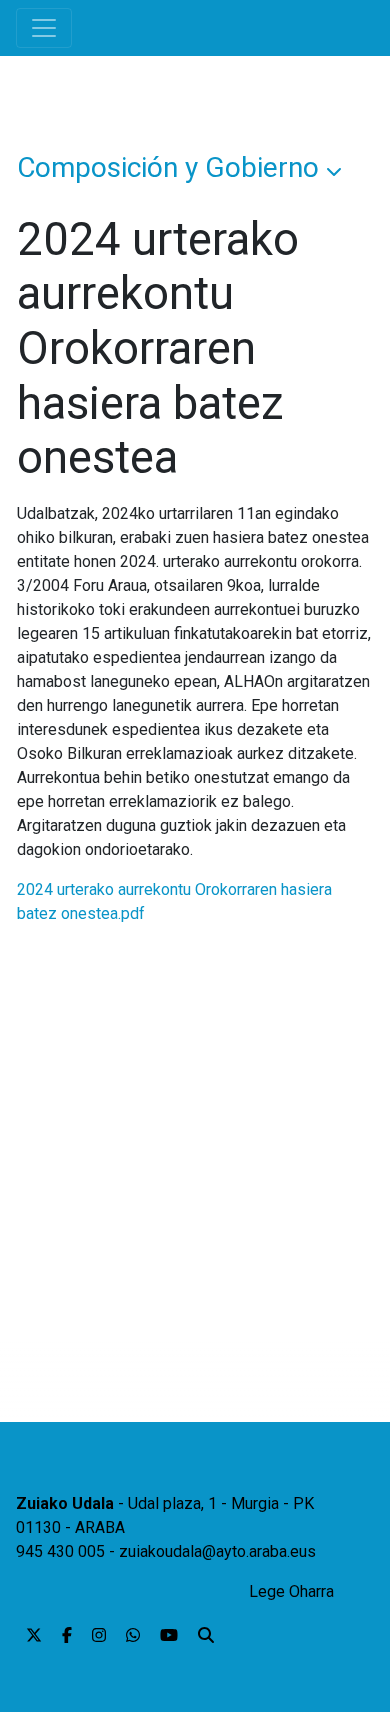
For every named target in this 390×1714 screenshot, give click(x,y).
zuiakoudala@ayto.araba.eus (217, 1551)
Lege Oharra (291, 1591)
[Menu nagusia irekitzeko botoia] (44, 28)
